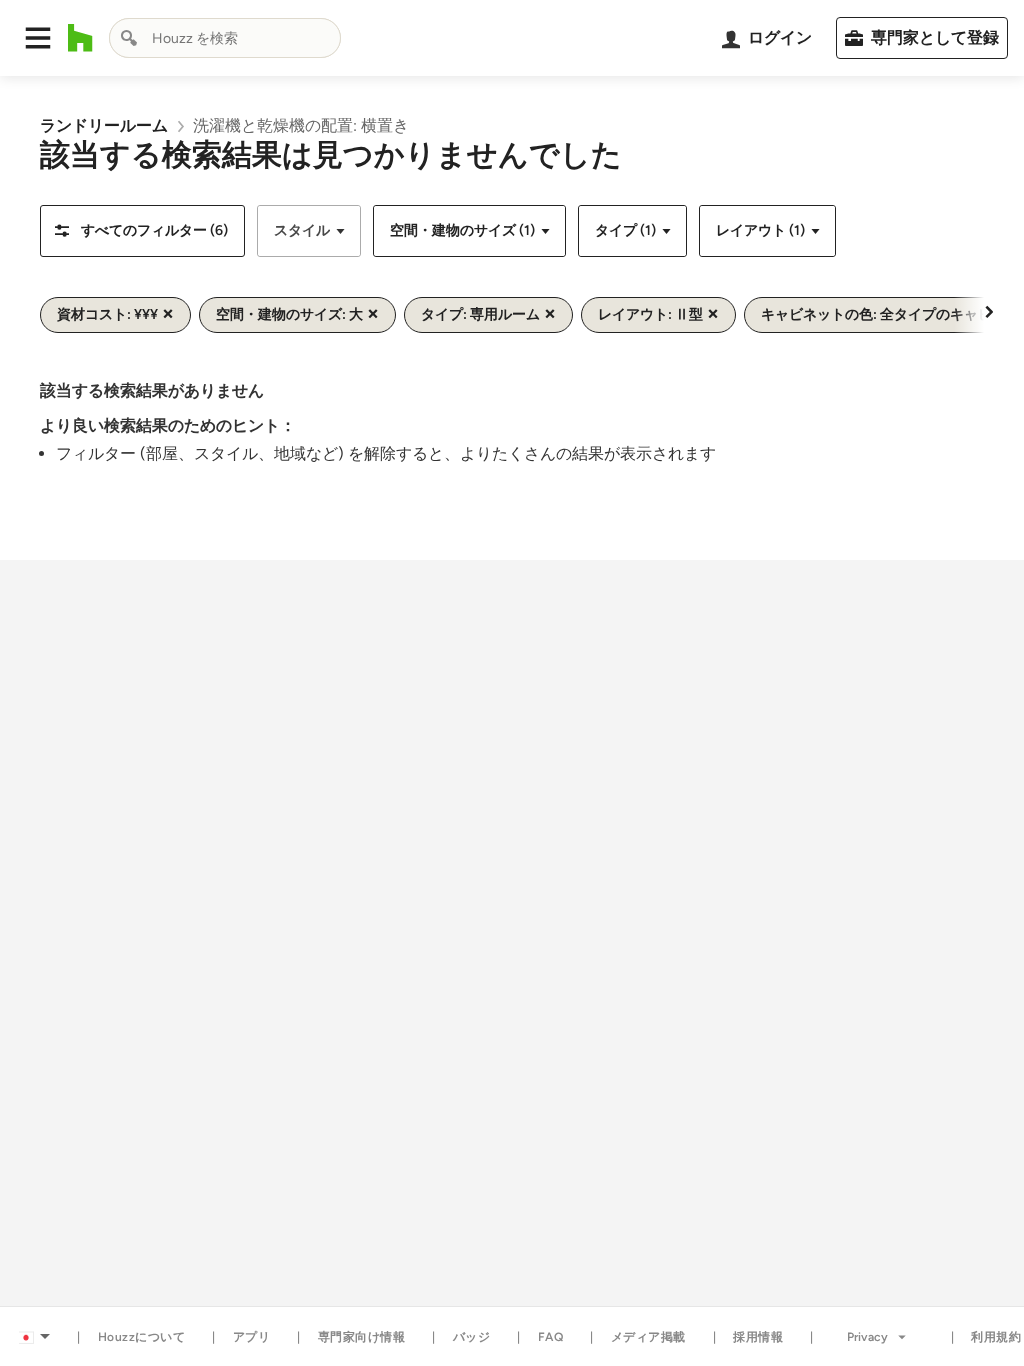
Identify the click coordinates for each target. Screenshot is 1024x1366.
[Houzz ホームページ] (80, 38)
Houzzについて (142, 1337)
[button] (38, 38)
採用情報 (758, 1337)
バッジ (472, 1337)
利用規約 (996, 1337)
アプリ (252, 1337)
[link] (104, 125)
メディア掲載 (648, 1337)
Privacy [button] (867, 1337)
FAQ (551, 1337)
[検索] (129, 38)
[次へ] (989, 311)
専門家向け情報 (362, 1337)
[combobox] (225, 38)
